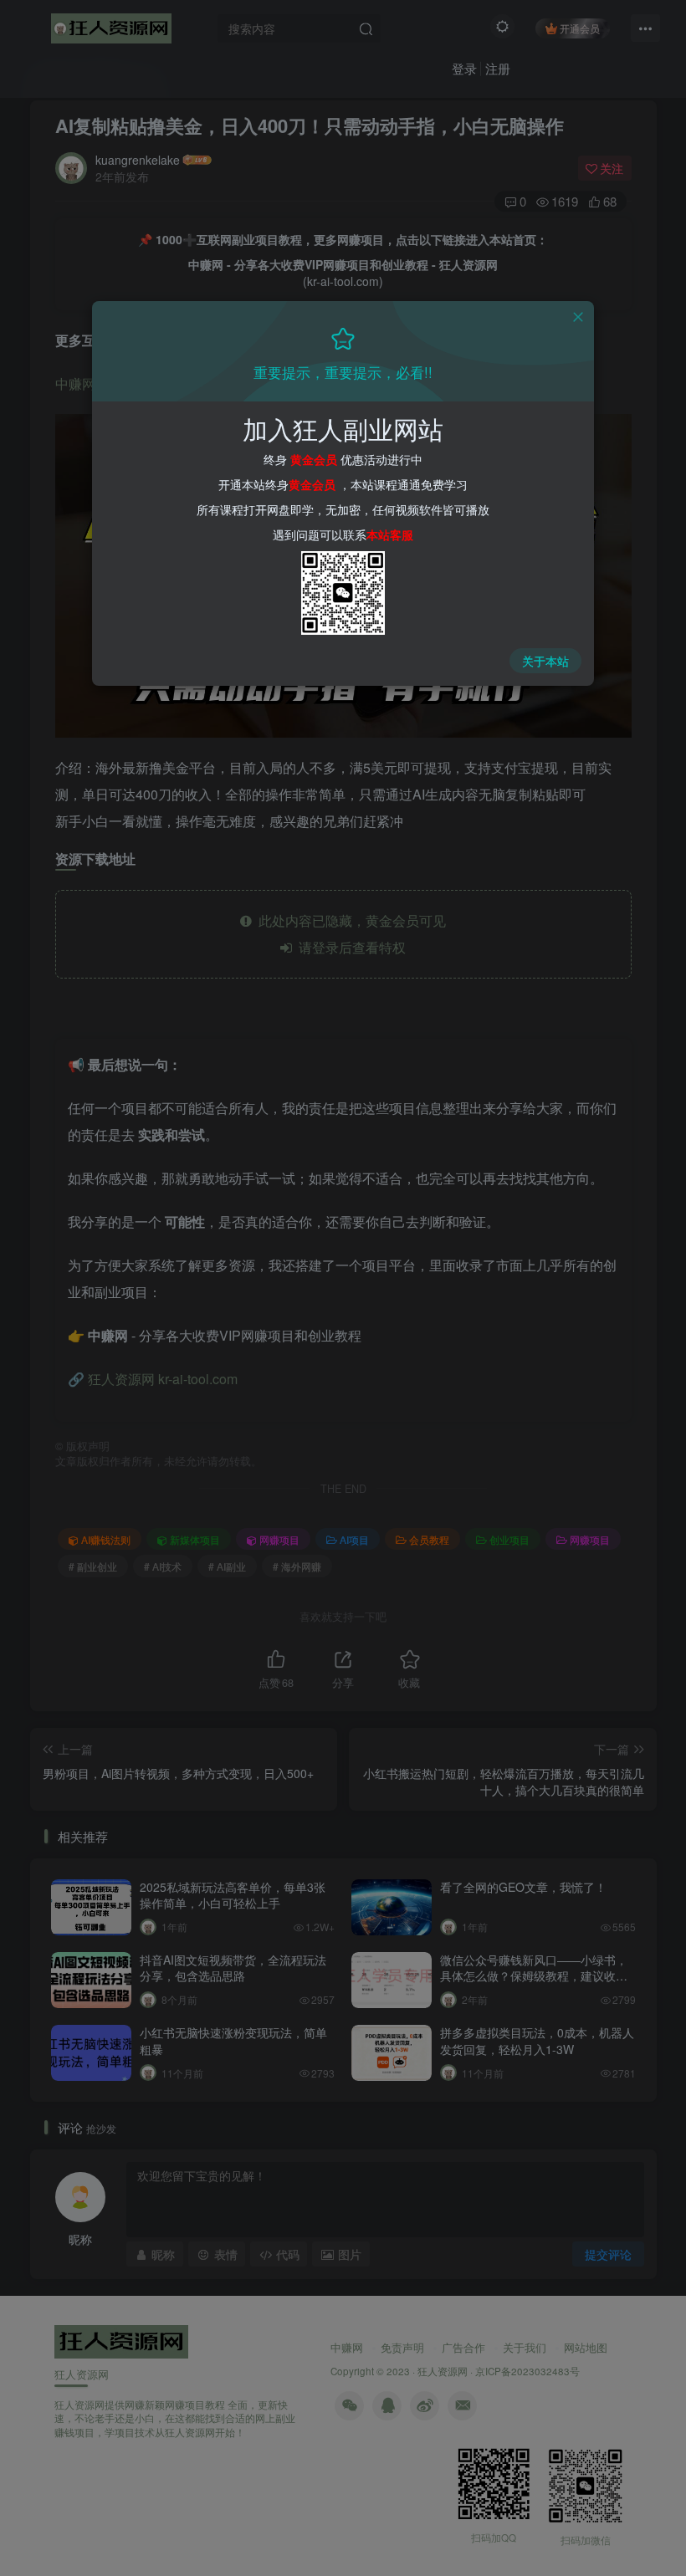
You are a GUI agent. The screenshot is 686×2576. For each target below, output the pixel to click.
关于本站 (545, 661)
